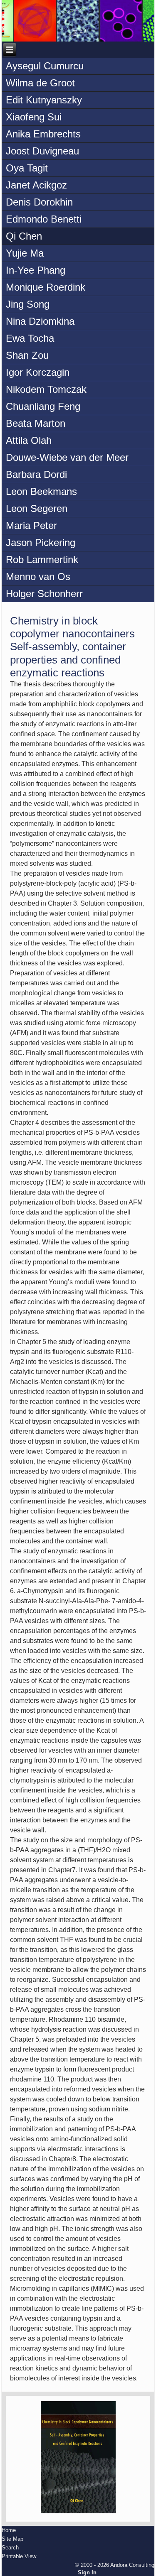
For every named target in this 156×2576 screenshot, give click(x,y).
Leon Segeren (37, 508)
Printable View (19, 2556)
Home (9, 2530)
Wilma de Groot (40, 83)
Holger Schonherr (44, 594)
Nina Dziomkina (40, 321)
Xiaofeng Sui (34, 117)
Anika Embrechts (43, 134)
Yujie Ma (25, 253)
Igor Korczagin (38, 372)
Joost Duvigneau (42, 151)
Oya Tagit (27, 168)
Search (10, 2548)
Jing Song (28, 304)
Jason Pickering (41, 542)
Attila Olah (29, 440)
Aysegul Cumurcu (45, 66)
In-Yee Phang (36, 270)
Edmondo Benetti (44, 219)
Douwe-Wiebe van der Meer (67, 457)
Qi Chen (24, 236)
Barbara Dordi (36, 474)
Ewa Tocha (30, 338)
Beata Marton (36, 423)
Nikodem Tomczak (46, 389)
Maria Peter (31, 525)
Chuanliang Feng (43, 406)
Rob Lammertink (42, 560)
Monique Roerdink (46, 287)
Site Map (12, 2539)
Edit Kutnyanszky (44, 100)
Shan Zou (27, 355)
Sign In (87, 2572)
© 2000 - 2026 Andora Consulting (115, 2565)
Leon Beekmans (41, 491)
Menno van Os (38, 577)
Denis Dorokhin (39, 202)
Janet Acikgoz (36, 185)
